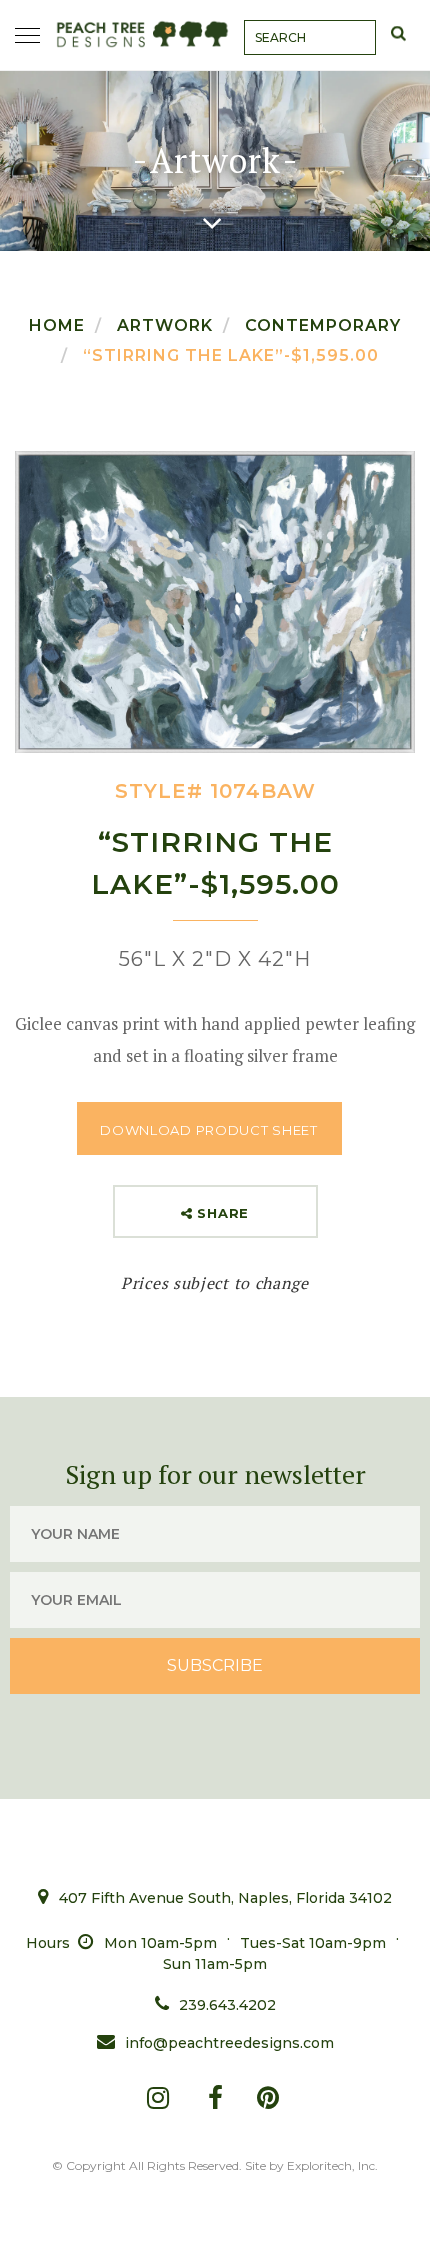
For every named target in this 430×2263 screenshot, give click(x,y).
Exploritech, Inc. (332, 2165)
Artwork (165, 325)
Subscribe (215, 1665)
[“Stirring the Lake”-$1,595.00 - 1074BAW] (215, 602)
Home (57, 325)
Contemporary (323, 325)
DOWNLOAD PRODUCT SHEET (208, 1130)
